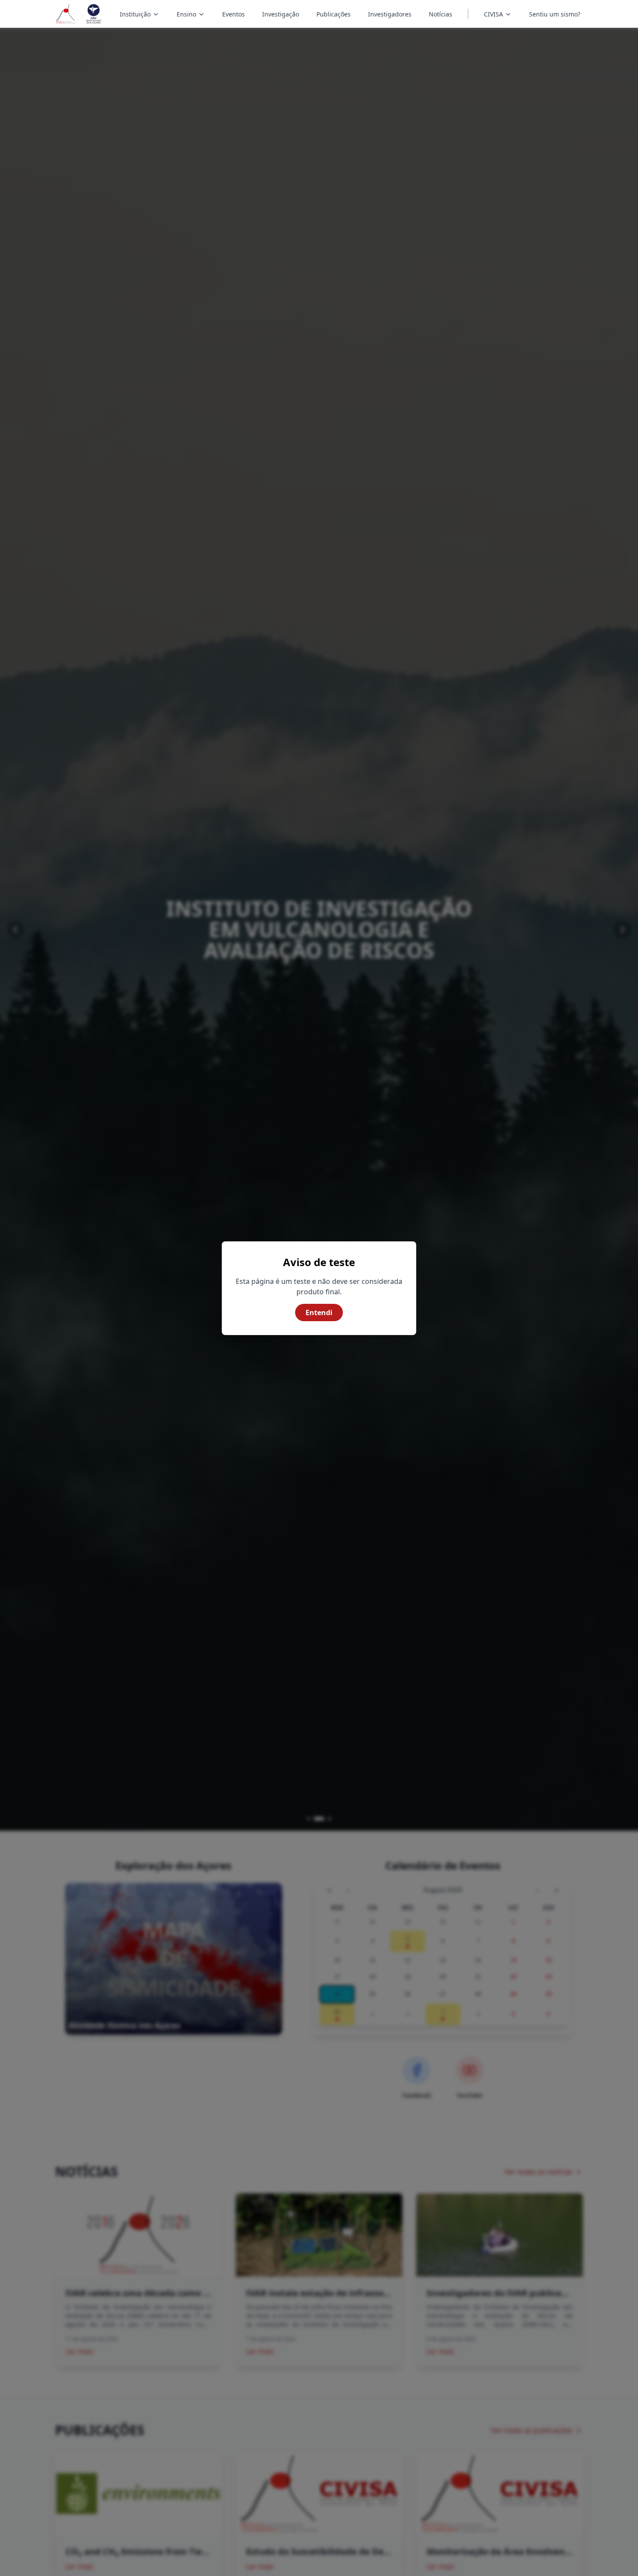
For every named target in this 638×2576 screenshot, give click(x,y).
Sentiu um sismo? (555, 14)
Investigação (281, 14)
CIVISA (493, 14)
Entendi (319, 1313)
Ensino (192, 15)
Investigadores (390, 14)
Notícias (441, 14)
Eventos (233, 14)
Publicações (334, 14)
